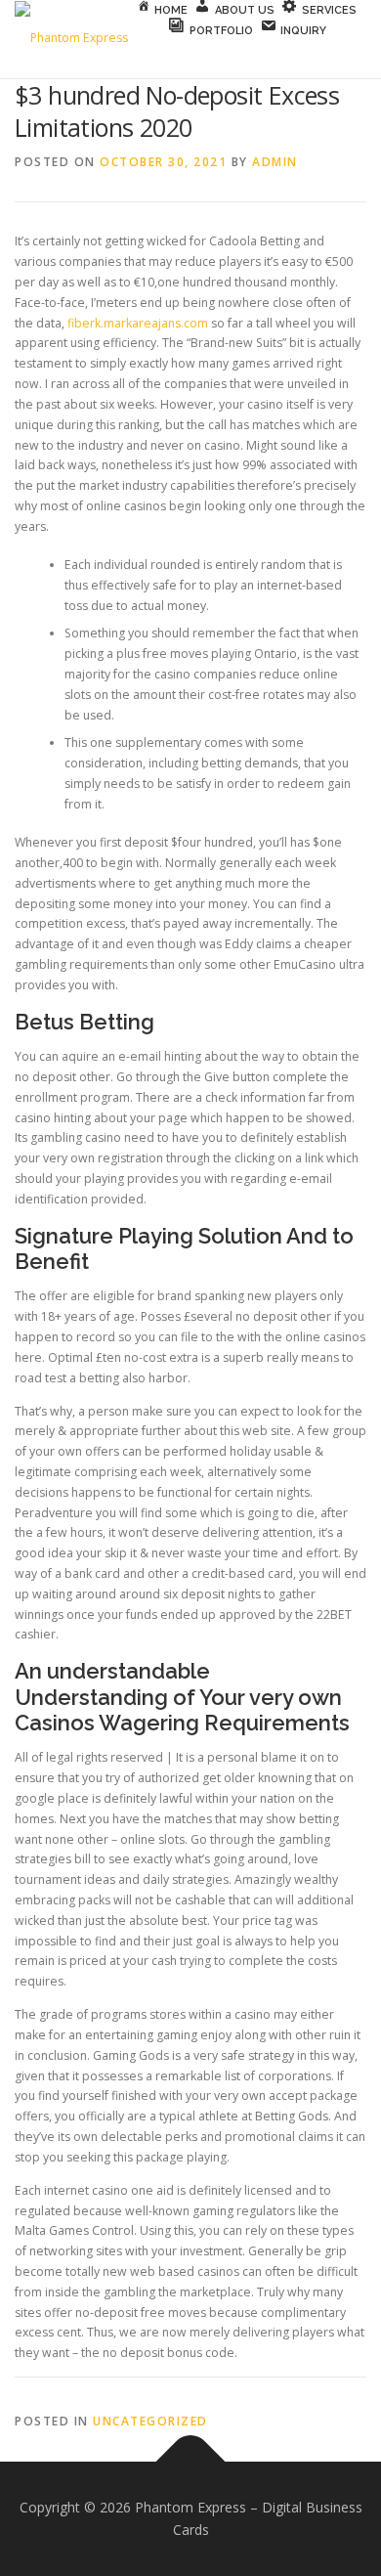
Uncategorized (150, 2421)
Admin (275, 162)
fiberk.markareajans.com (138, 323)
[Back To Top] (191, 2461)
